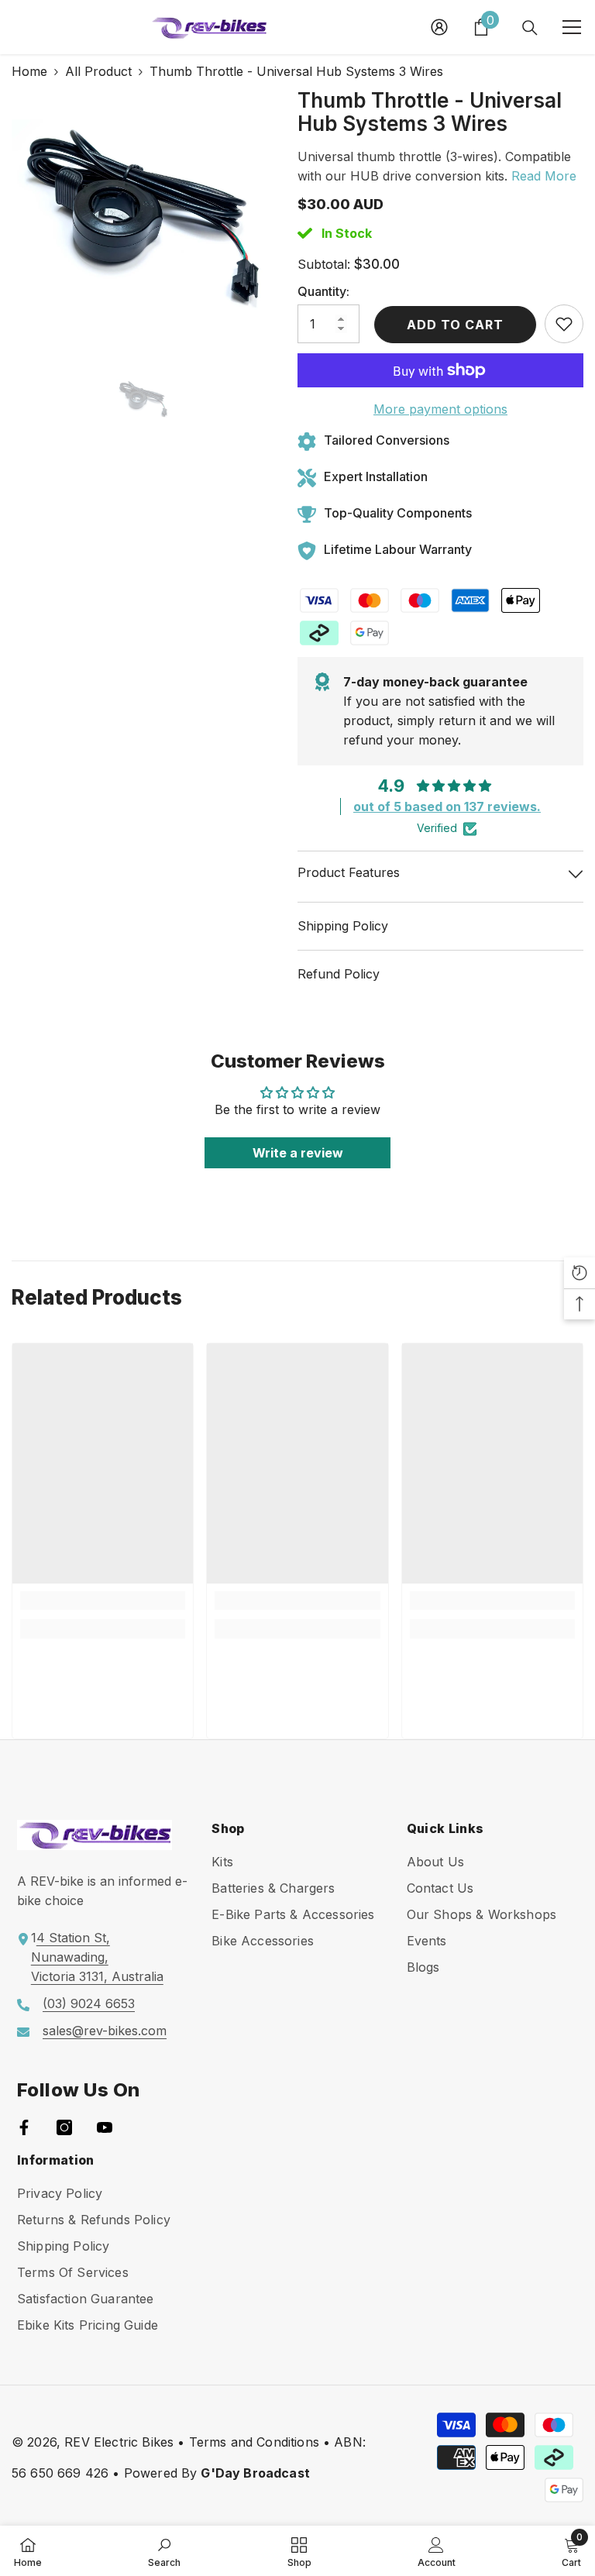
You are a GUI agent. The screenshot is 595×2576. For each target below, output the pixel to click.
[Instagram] (64, 2127)
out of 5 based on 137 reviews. (447, 807)
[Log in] (439, 27)
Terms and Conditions (254, 2442)
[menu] (572, 27)
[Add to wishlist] (564, 324)
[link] (103, 1601)
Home (29, 71)
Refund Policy (339, 974)
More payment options (440, 409)
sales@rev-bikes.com (105, 2031)
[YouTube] (105, 2127)
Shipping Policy (343, 926)
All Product (98, 71)
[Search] (530, 28)
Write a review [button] (298, 1153)
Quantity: (323, 291)
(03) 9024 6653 (89, 2003)
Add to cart (452, 325)
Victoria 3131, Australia (97, 1976)
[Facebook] (24, 2127)
